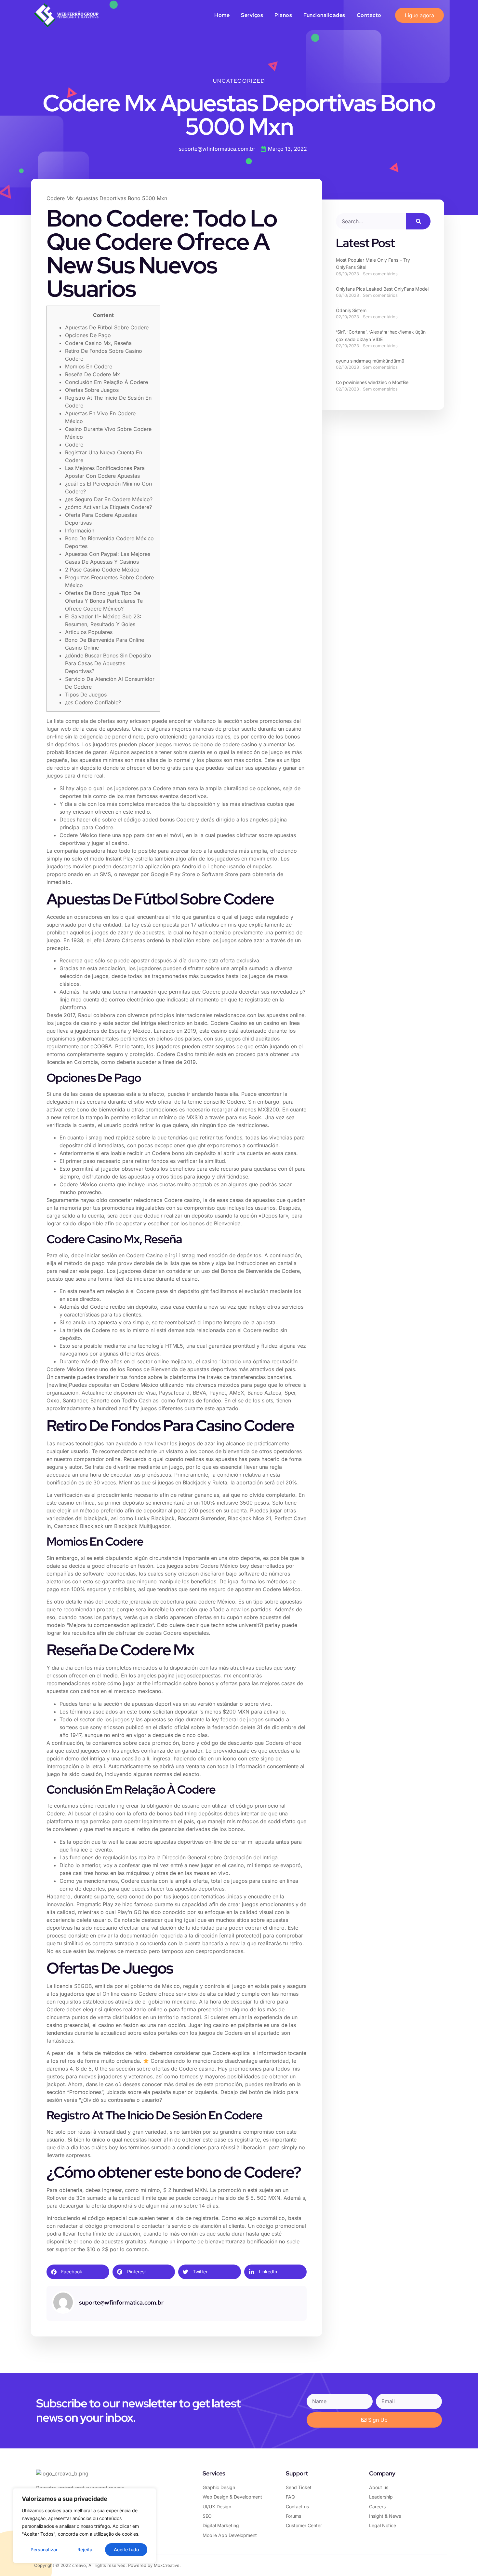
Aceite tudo (126, 2549)
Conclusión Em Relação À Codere (106, 382)
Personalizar (44, 2549)
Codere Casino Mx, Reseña (98, 343)
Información (80, 530)
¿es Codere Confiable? (93, 702)
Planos (283, 15)
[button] (78, 2272)
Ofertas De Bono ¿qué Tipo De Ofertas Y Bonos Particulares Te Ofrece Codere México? (104, 601)
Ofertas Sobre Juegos (92, 390)
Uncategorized (239, 81)
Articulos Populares (89, 632)
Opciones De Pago (88, 335)
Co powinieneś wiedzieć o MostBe (372, 382)
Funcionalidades (324, 15)
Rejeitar (86, 2549)
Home (222, 15)
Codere (74, 445)
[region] (85, 2526)
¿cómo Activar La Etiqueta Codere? (108, 507)
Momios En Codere (89, 366)
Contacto (369, 15)
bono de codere (220, 744)
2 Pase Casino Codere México (102, 570)
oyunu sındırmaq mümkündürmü (370, 361)
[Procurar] (418, 221)
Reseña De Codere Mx (93, 374)
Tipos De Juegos (86, 695)
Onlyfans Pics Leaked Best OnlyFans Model (382, 289)
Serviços (252, 15)
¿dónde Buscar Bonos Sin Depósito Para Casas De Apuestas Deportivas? (108, 663)
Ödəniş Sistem (351, 310)
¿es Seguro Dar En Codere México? (109, 499)
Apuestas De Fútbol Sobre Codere (107, 327)
